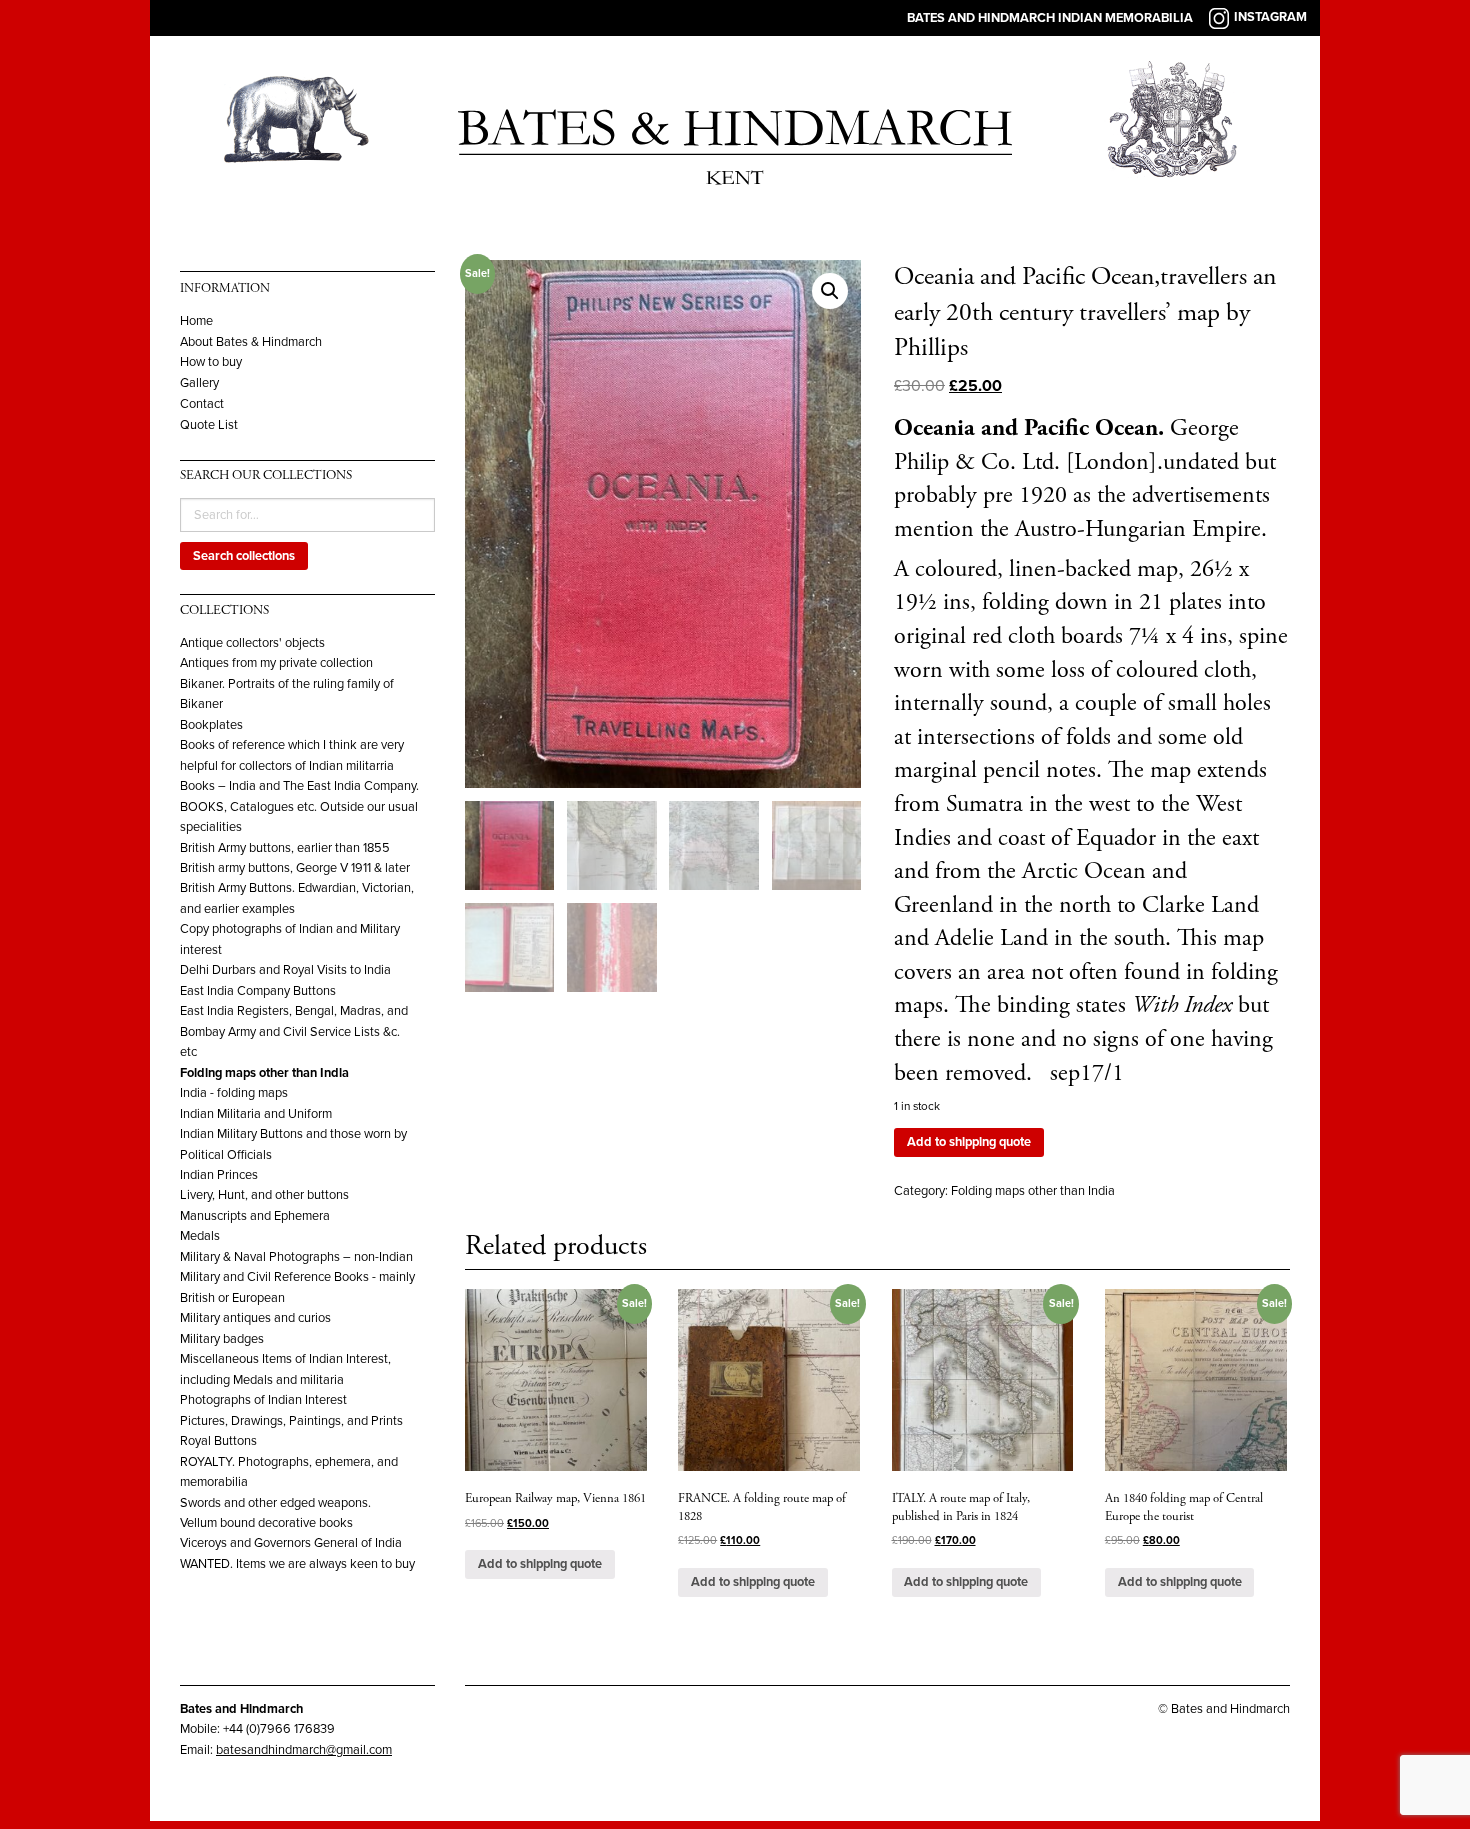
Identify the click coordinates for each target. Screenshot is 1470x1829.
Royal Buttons (218, 1441)
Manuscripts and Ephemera (255, 1216)
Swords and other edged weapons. (275, 1503)
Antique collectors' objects (252, 643)
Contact (202, 404)
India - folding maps (234, 1093)
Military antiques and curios (255, 1318)
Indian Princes (219, 1175)
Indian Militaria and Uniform (256, 1114)
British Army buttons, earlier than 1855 (285, 848)
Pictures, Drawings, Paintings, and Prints (291, 1421)
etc (188, 1052)
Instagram (1270, 17)
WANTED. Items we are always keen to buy (297, 1564)
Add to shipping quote (969, 1142)
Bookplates (211, 725)
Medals (200, 1236)
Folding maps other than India (264, 1073)
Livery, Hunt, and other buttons (264, 1195)
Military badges (222, 1339)
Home (196, 321)
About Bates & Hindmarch (251, 342)
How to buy (211, 362)
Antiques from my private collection (276, 663)
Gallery (199, 383)
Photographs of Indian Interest (263, 1400)
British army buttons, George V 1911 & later (295, 868)
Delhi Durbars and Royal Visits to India (285, 970)
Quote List (209, 425)
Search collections (244, 556)
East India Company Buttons (258, 991)
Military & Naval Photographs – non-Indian (296, 1257)
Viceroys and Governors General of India (291, 1543)
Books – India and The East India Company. (299, 786)
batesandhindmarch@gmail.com (304, 1750)
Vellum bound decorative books (266, 1523)
